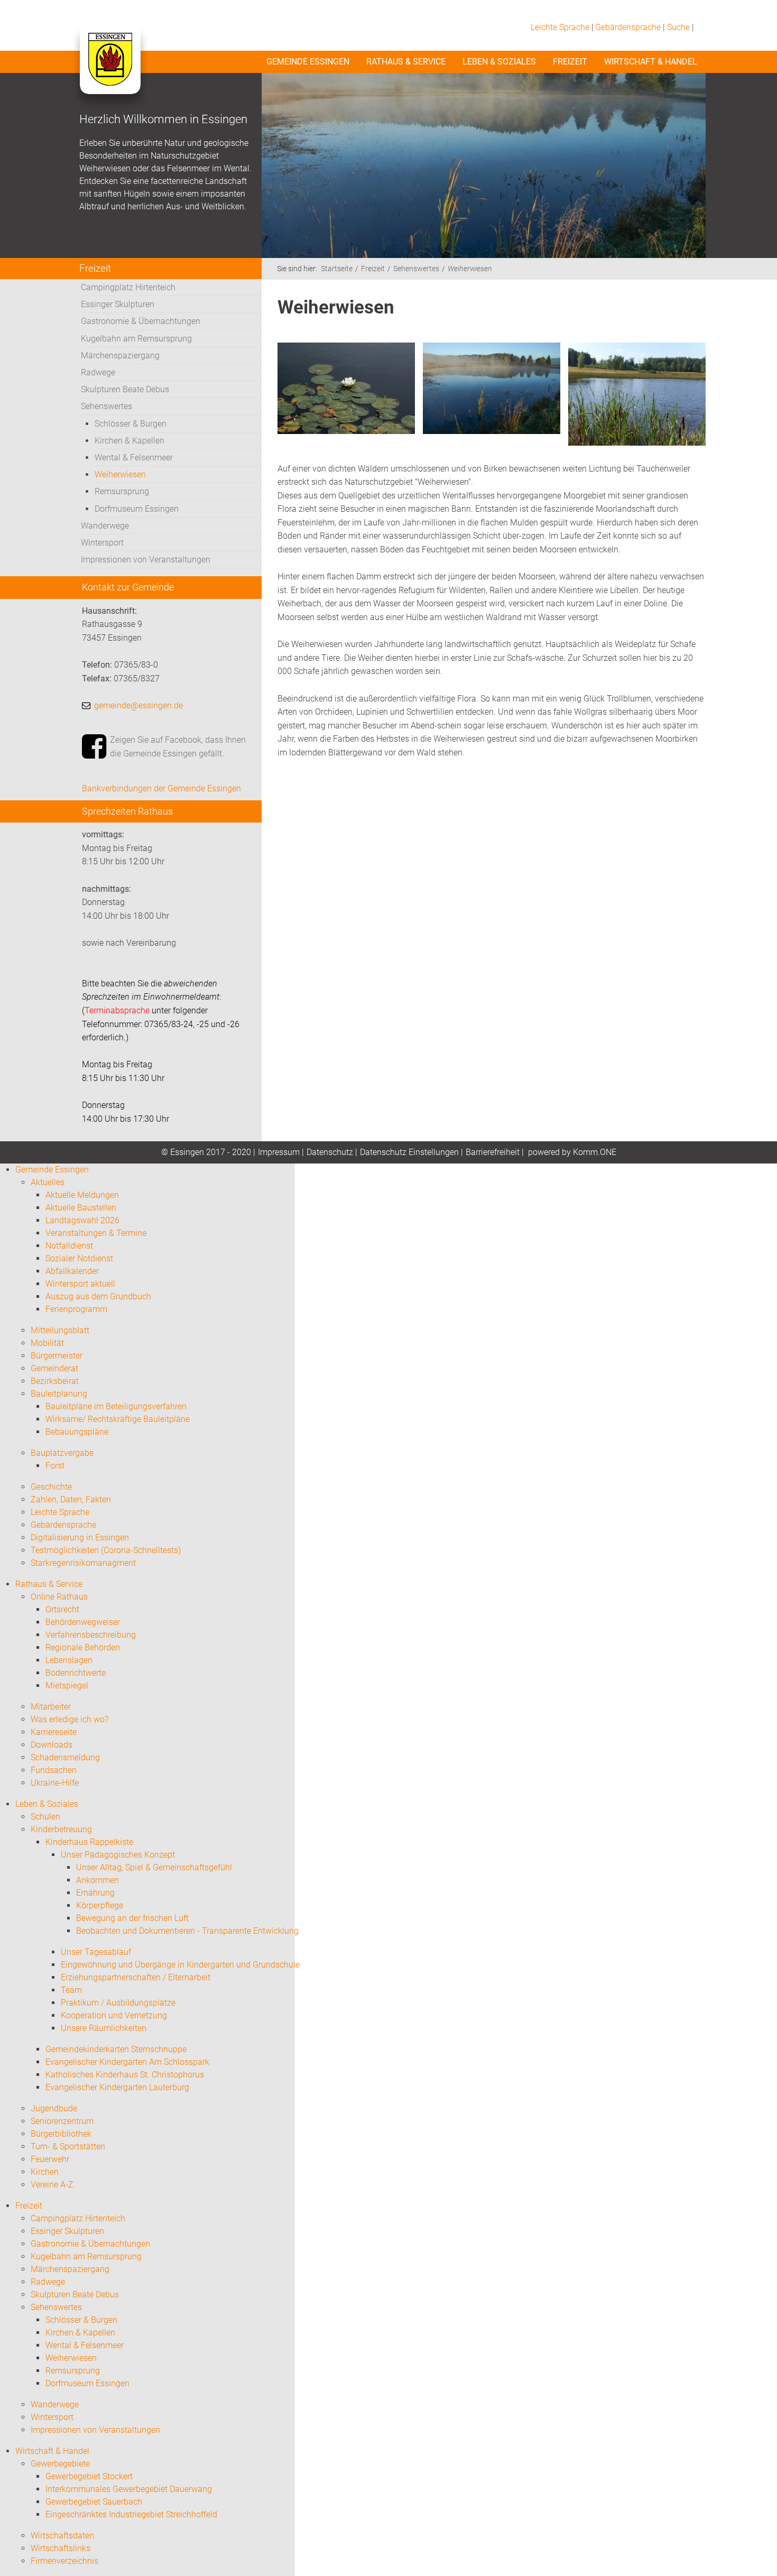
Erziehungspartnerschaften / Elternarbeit (136, 1977)
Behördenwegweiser (83, 1622)
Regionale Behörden (83, 1647)
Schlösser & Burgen (131, 424)
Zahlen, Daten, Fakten (71, 1499)
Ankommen (98, 1880)
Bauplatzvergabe (62, 1453)
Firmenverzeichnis (64, 2561)
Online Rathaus (59, 1597)
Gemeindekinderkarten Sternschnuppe (116, 2049)
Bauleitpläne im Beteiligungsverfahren (116, 1406)
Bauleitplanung (59, 1394)
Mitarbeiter (51, 1707)
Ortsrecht (62, 1609)
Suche (678, 27)
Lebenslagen (69, 1660)
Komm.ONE (595, 1152)
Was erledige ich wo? (70, 1719)
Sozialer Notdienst (79, 1258)
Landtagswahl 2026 (82, 1220)
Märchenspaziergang (120, 356)
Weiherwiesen (120, 474)
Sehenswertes (107, 406)
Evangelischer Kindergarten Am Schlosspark (127, 2062)
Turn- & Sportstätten (68, 2146)
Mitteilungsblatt (60, 1330)
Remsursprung (122, 491)
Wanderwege (105, 526)
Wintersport (102, 543)
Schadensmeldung (65, 1757)
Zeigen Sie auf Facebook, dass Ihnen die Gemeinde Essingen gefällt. (178, 747)
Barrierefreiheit (493, 1152)
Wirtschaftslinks (61, 2548)
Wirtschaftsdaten (62, 2536)
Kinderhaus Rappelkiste (89, 1842)
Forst (55, 1466)
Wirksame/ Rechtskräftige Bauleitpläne (118, 1419)
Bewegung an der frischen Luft (132, 1918)
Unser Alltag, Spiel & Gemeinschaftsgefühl (154, 1867)
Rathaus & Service (406, 62)
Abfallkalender (72, 1271)
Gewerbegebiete (60, 2464)
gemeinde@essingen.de (138, 705)
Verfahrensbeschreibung (91, 1635)
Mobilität (47, 1343)
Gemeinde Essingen (308, 62)
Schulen (45, 1817)
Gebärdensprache (628, 27)
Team (71, 1990)
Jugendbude (54, 2108)
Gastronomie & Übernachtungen (141, 321)
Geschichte (51, 1487)
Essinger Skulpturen (118, 304)
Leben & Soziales (499, 62)
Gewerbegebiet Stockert (89, 2476)
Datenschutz (330, 1152)
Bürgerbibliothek (61, 2134)
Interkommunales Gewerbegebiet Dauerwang (129, 2489)
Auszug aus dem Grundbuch (98, 1296)
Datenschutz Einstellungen (409, 1152)
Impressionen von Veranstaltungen (146, 560)
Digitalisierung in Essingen (80, 1538)
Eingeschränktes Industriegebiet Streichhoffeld (131, 2514)
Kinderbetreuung (61, 1829)
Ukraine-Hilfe (55, 1783)
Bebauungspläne (77, 1432)
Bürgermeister (57, 1356)
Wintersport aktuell (80, 1284)
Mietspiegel (67, 1686)
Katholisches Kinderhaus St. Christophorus (125, 2075)
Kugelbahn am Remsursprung (136, 339)
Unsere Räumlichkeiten (104, 2028)
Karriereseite (54, 1732)
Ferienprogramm (76, 1309)
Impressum (279, 1152)
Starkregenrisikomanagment (83, 1563)
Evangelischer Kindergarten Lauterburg (117, 2087)
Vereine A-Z (52, 2185)
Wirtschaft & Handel (651, 62)
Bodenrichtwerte (76, 1673)
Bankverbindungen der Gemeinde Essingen (161, 788)
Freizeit (570, 62)
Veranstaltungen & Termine (96, 1233)
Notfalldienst (69, 1246)
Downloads (52, 1745)
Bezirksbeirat (55, 1381)
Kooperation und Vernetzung (114, 2015)
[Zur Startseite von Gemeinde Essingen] (110, 70)
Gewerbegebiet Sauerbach (94, 2502)
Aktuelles (48, 1182)
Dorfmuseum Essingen (137, 509)
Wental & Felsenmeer (134, 458)
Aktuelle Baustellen (81, 1208)
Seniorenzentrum (62, 2121)
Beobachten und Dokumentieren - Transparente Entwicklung (187, 1931)
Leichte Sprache (560, 27)
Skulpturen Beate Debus (125, 389)
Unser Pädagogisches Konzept (118, 1855)
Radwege (98, 372)
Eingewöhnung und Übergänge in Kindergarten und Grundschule (180, 1965)
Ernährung (95, 1893)
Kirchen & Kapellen (129, 441)
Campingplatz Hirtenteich (128, 287)
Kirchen (45, 2172)
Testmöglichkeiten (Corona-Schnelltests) (106, 1550)
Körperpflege (100, 1905)
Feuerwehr (50, 2159)
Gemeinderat (54, 1368)
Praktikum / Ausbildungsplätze (118, 2003)
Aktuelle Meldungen (82, 1195)
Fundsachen (54, 1770)
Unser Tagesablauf (96, 1952)
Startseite (337, 269)
